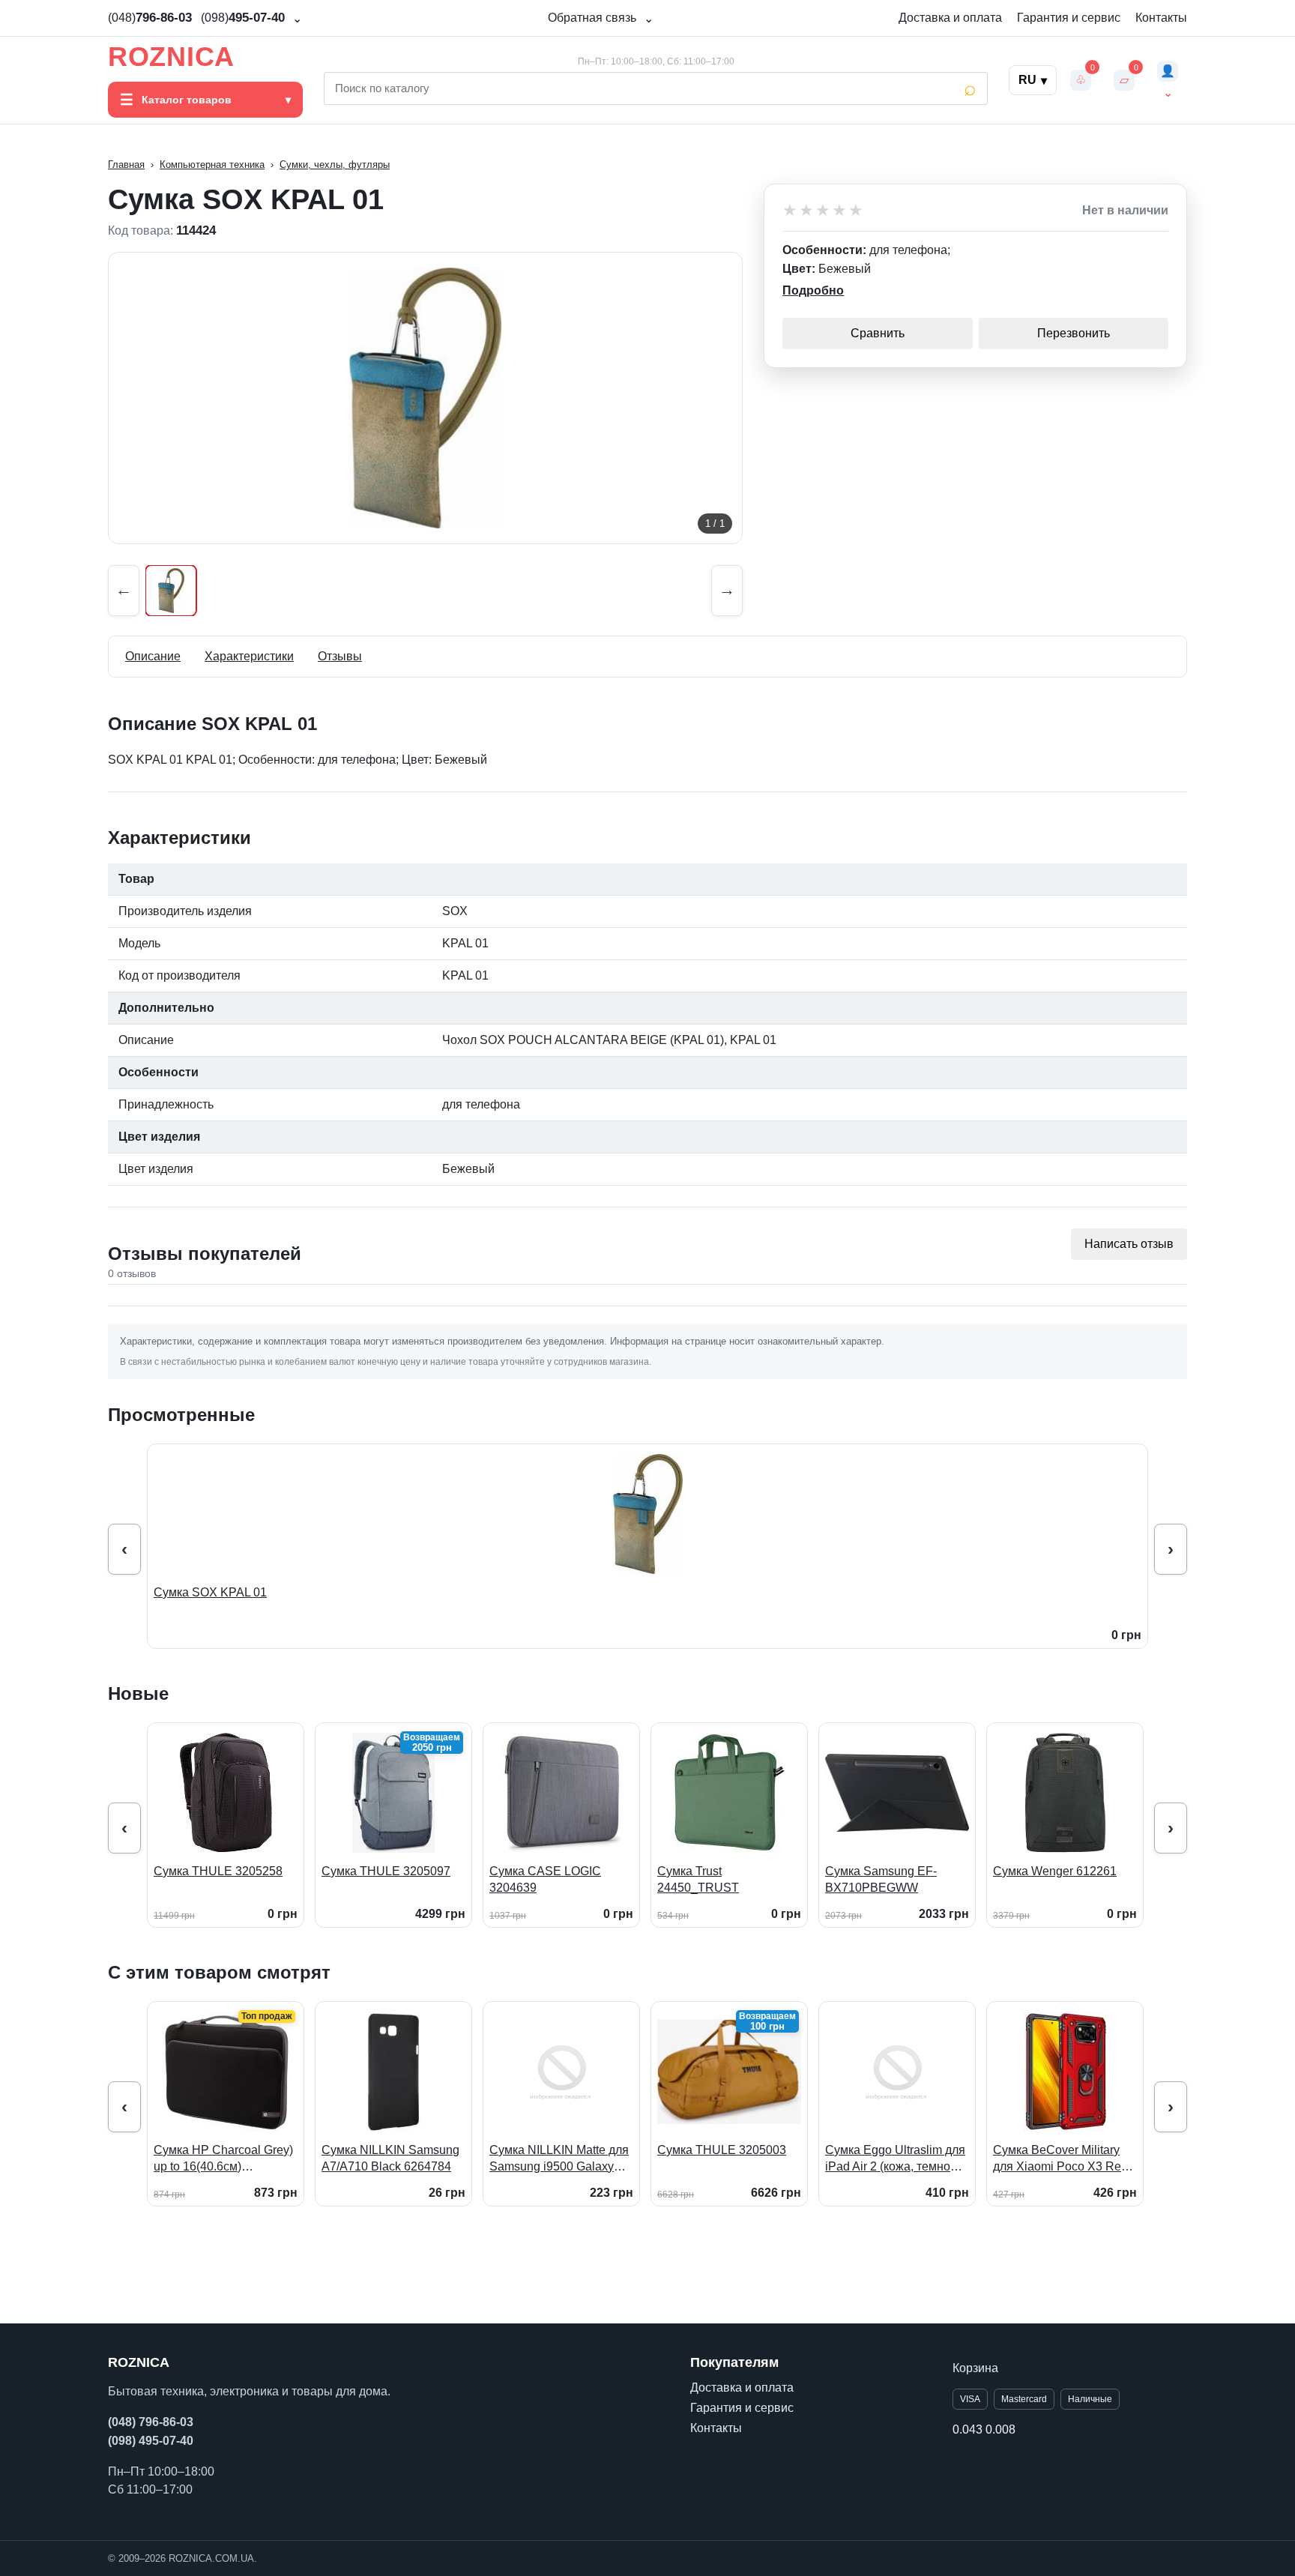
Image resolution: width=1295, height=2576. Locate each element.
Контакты (1161, 18)
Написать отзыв (1129, 1244)
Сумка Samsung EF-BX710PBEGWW (881, 1879)
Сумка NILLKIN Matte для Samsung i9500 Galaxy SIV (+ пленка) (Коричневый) (559, 2159)
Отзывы (340, 656)
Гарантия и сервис (1069, 18)
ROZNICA (171, 57)
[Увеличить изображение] (425, 398)
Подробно (813, 290)
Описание (153, 656)
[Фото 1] (171, 591)
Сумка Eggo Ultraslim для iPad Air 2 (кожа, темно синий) (895, 2159)
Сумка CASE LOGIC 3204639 (545, 1879)
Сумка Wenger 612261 (1055, 1871)
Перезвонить (1074, 333)
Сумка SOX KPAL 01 (210, 1592)
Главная (126, 165)
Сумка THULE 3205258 (218, 1871)
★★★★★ (824, 211)
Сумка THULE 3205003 (722, 2150)
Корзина (975, 2368)
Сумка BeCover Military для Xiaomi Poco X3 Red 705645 (1060, 2159)
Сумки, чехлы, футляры (335, 165)
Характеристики (249, 656)
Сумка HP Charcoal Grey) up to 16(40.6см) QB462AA (223, 2159)
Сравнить (878, 333)
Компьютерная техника (212, 165)
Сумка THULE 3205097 (386, 1871)
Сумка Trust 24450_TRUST (698, 1879)
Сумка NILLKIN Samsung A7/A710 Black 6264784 (390, 2158)
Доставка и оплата (950, 18)
